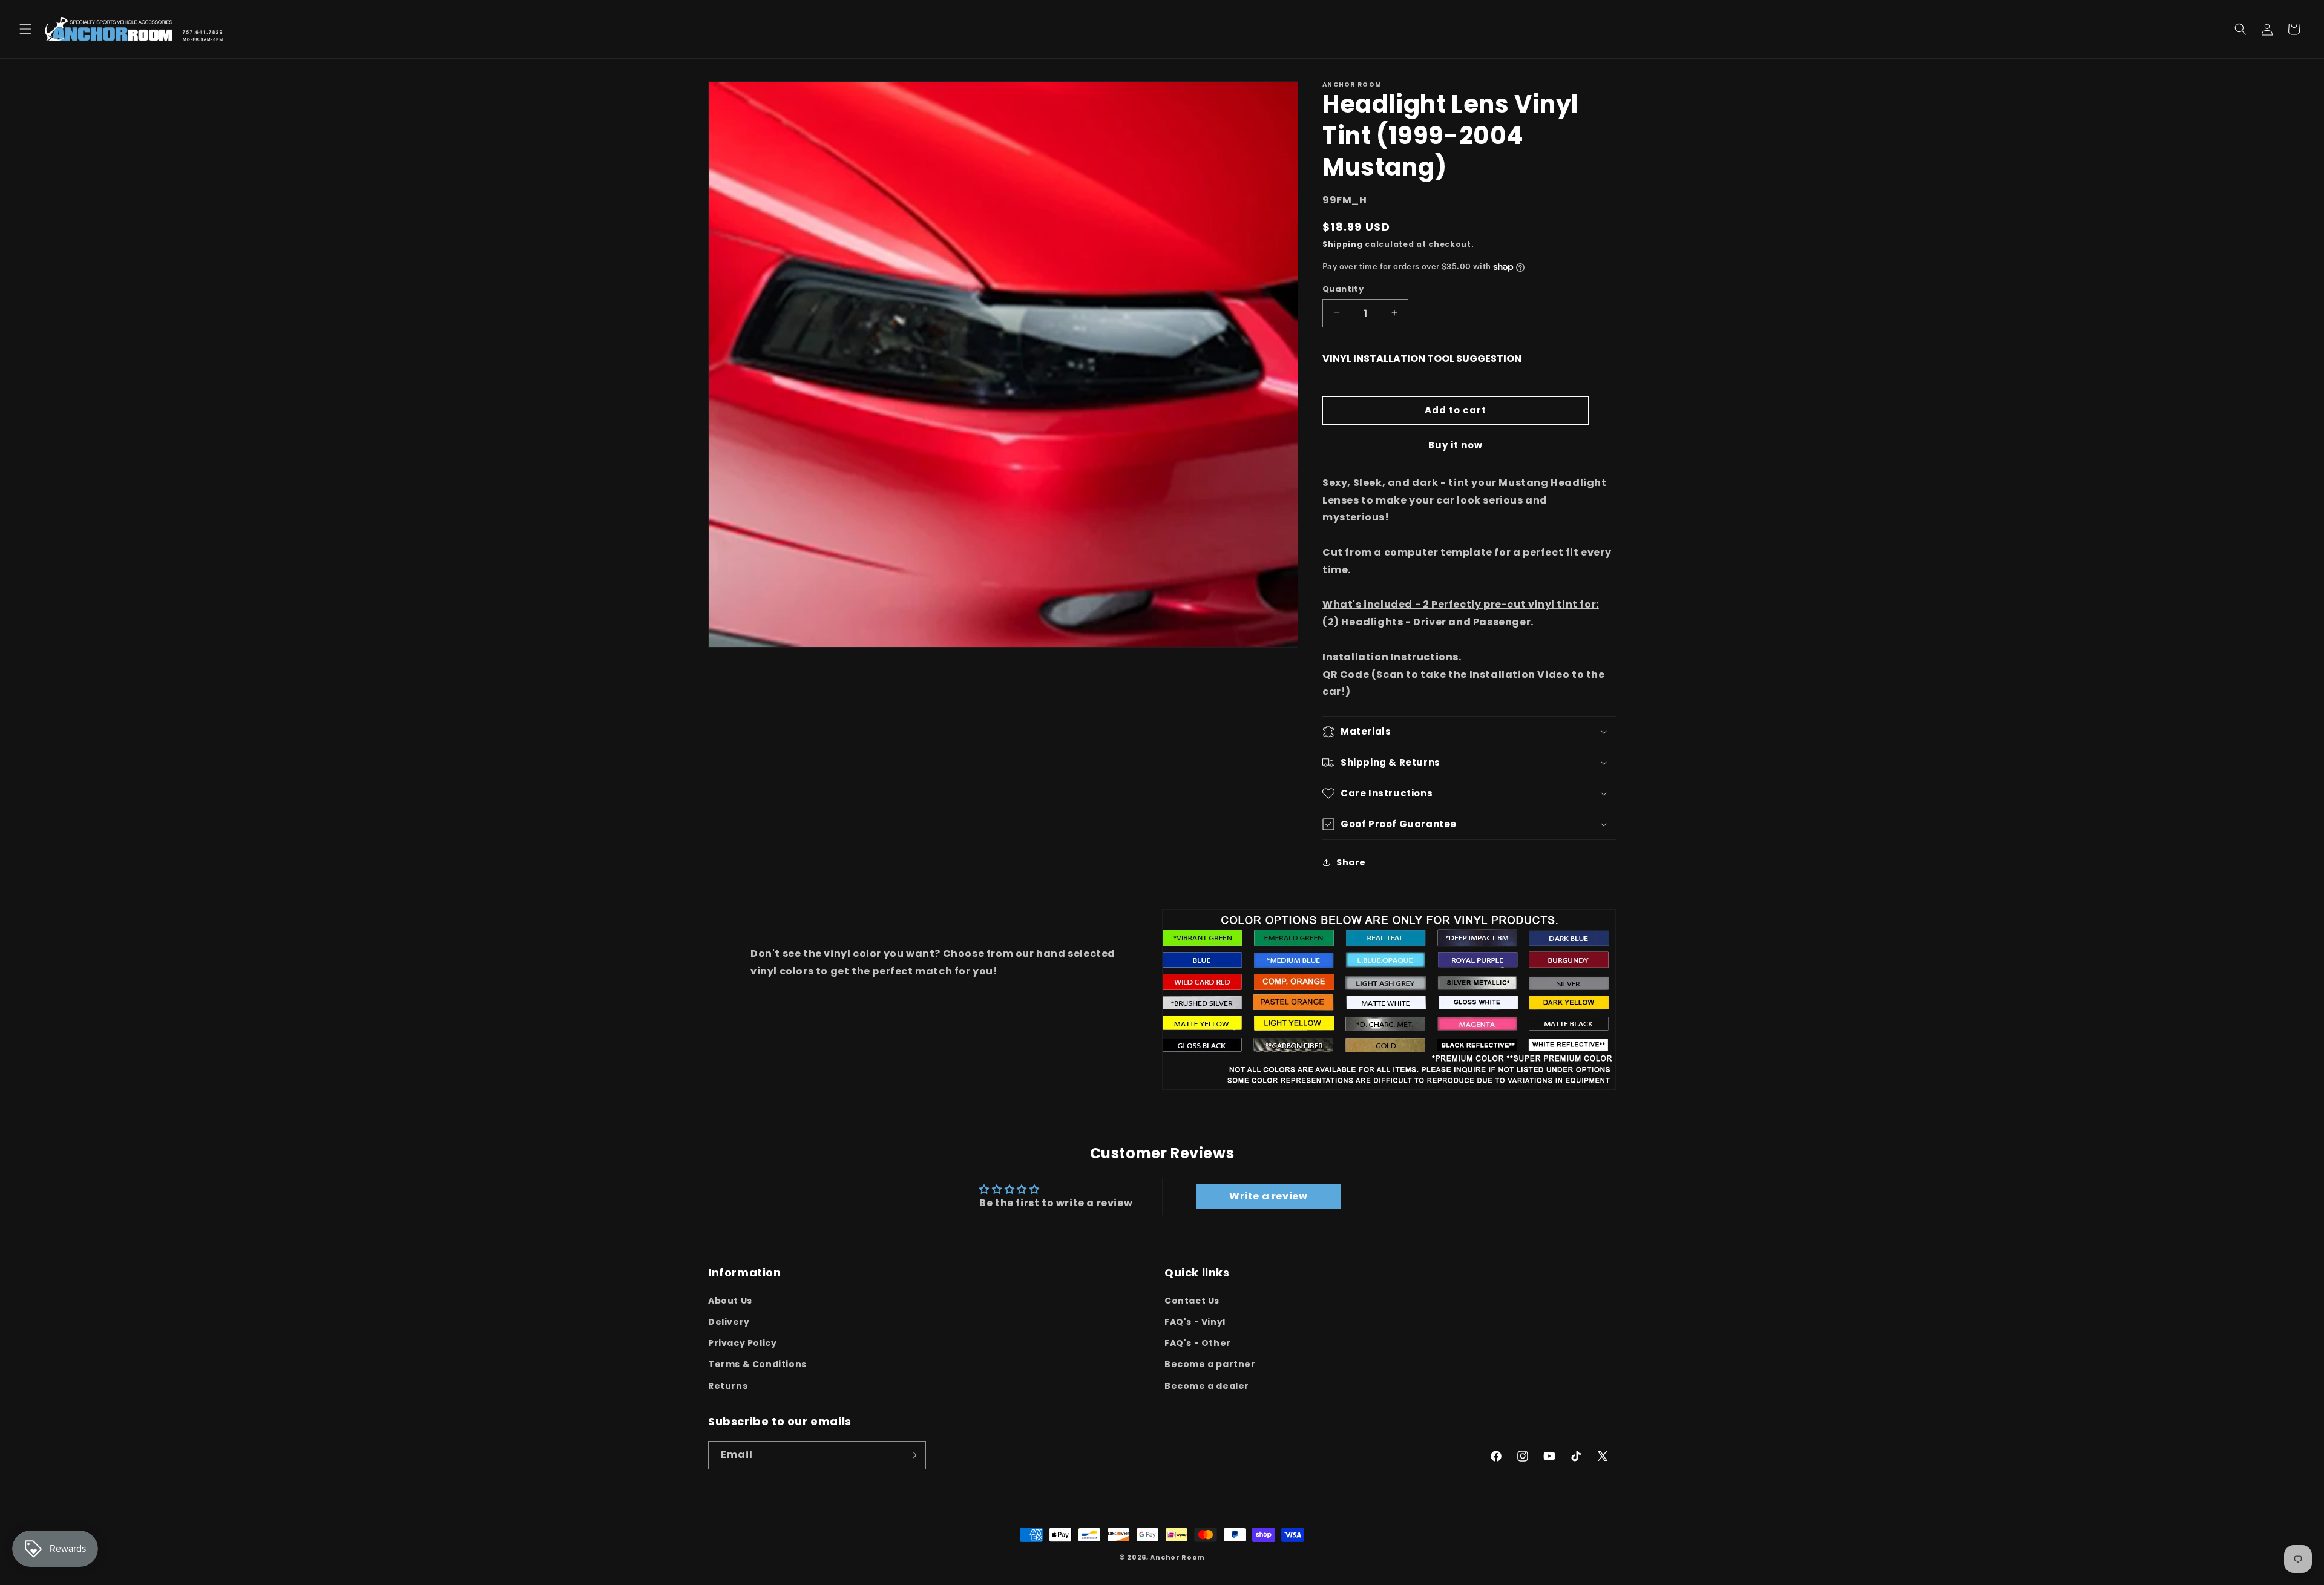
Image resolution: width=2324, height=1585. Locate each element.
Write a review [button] (1268, 1196)
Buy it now (1456, 445)
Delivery (729, 1321)
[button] (25, 29)
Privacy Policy (742, 1343)
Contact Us (1192, 1300)
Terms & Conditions (757, 1364)
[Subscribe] (912, 1455)
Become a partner (1210, 1364)
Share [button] (1351, 862)
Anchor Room (1177, 1557)
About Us (730, 1300)
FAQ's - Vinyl (1195, 1321)
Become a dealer (1207, 1385)
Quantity (1343, 289)
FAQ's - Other (1198, 1343)
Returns (728, 1385)
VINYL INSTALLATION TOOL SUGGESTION (1422, 359)
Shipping (1343, 244)
